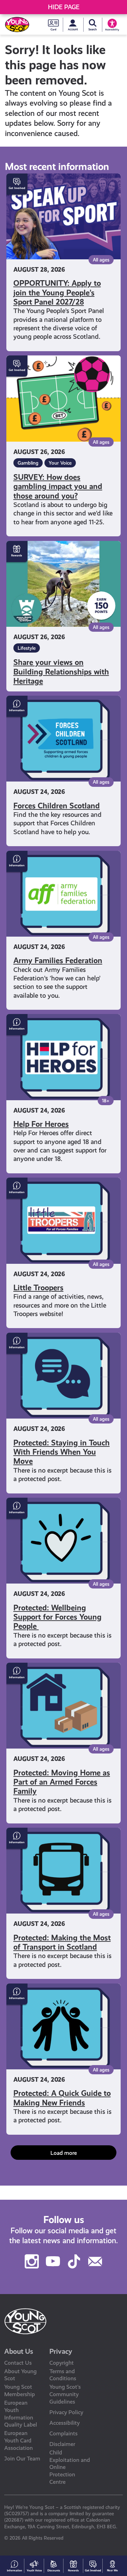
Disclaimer (62, 2444)
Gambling (28, 463)
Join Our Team (22, 2459)
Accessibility (65, 2423)
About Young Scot (20, 2375)
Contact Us (18, 2363)
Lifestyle (27, 648)
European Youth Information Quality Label (21, 2414)
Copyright (62, 2363)
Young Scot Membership (20, 2391)
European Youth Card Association (19, 2441)
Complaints (64, 2433)
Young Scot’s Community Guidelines (65, 2394)
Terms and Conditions (63, 2375)
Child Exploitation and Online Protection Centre (70, 2467)
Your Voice (60, 463)
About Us (19, 2351)
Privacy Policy (66, 2412)
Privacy (61, 2351)
